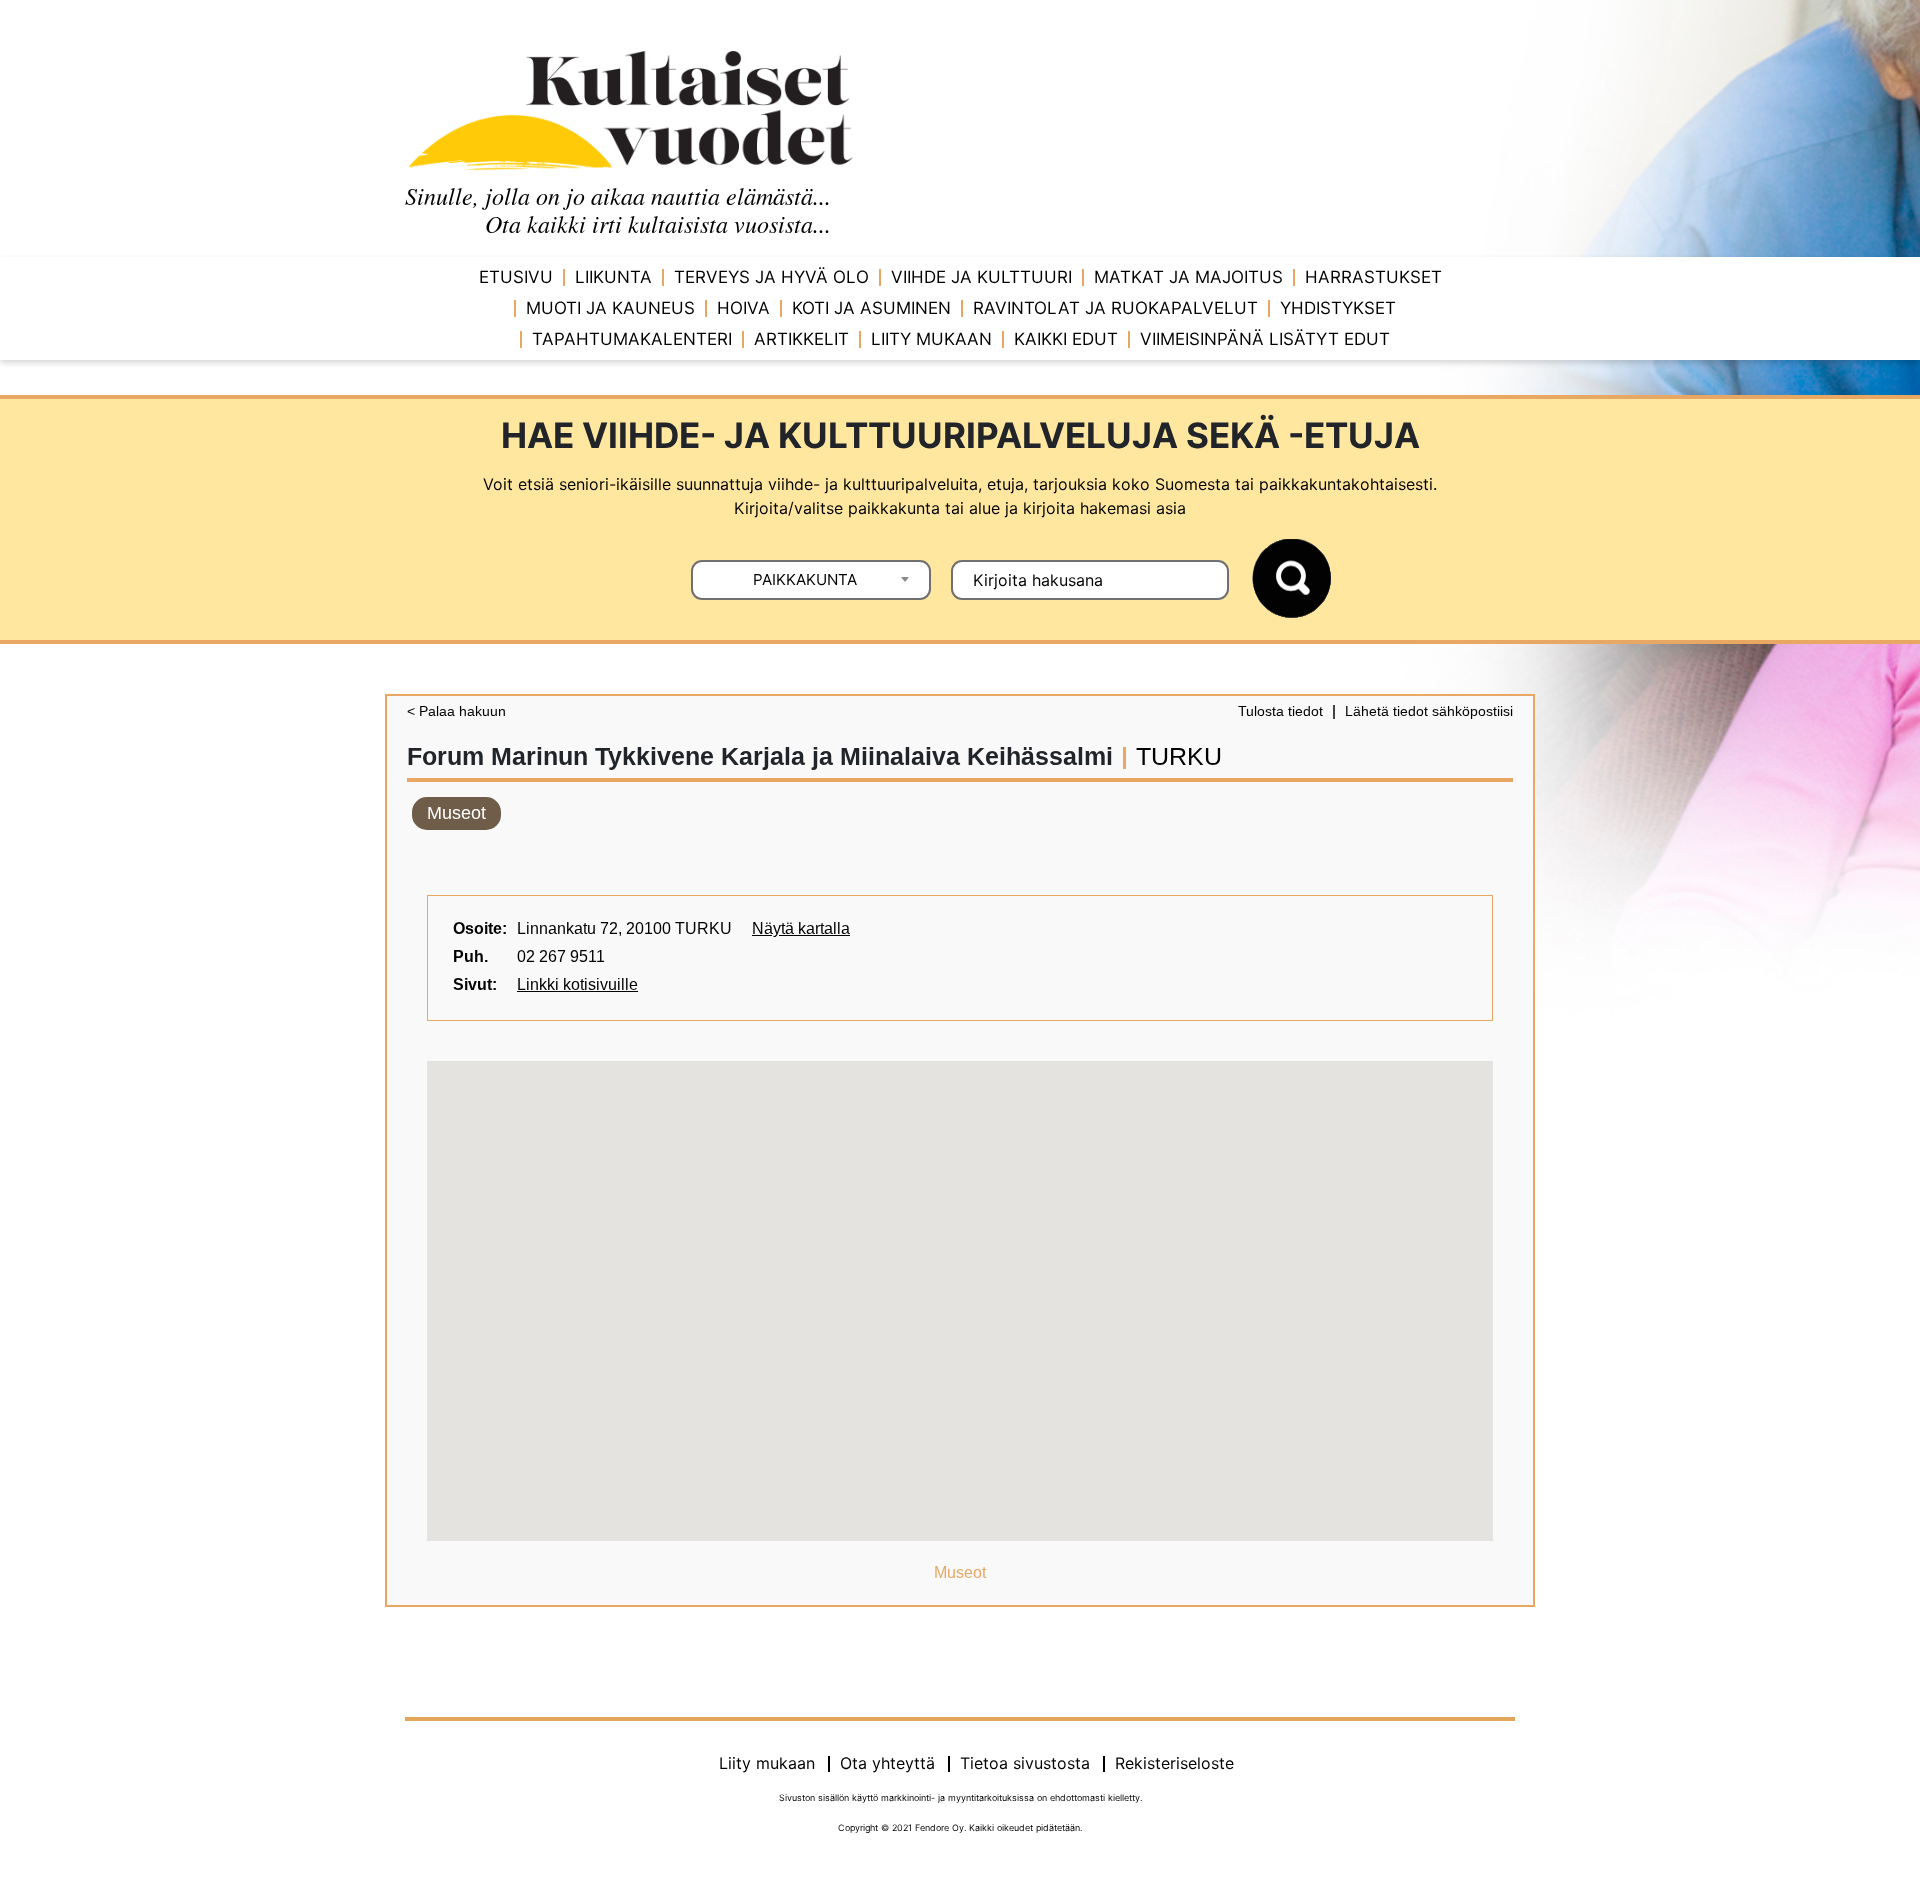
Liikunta (613, 277)
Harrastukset (1373, 277)
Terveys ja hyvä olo (771, 277)
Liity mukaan (931, 339)
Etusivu (516, 277)
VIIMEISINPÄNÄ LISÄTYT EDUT (1265, 339)
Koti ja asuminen (871, 308)
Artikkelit (801, 339)
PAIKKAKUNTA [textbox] (805, 579)
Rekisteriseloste (1174, 1763)
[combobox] (811, 580)
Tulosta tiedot (1280, 711)
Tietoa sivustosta (1025, 1763)
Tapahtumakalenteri (632, 339)
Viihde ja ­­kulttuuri (981, 277)
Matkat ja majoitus (1188, 277)
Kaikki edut (1066, 339)
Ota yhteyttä (887, 1763)
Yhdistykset (1338, 308)
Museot (456, 813)
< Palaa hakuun (456, 711)
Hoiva (743, 308)
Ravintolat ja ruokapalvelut (1115, 308)
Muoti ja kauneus (610, 308)
